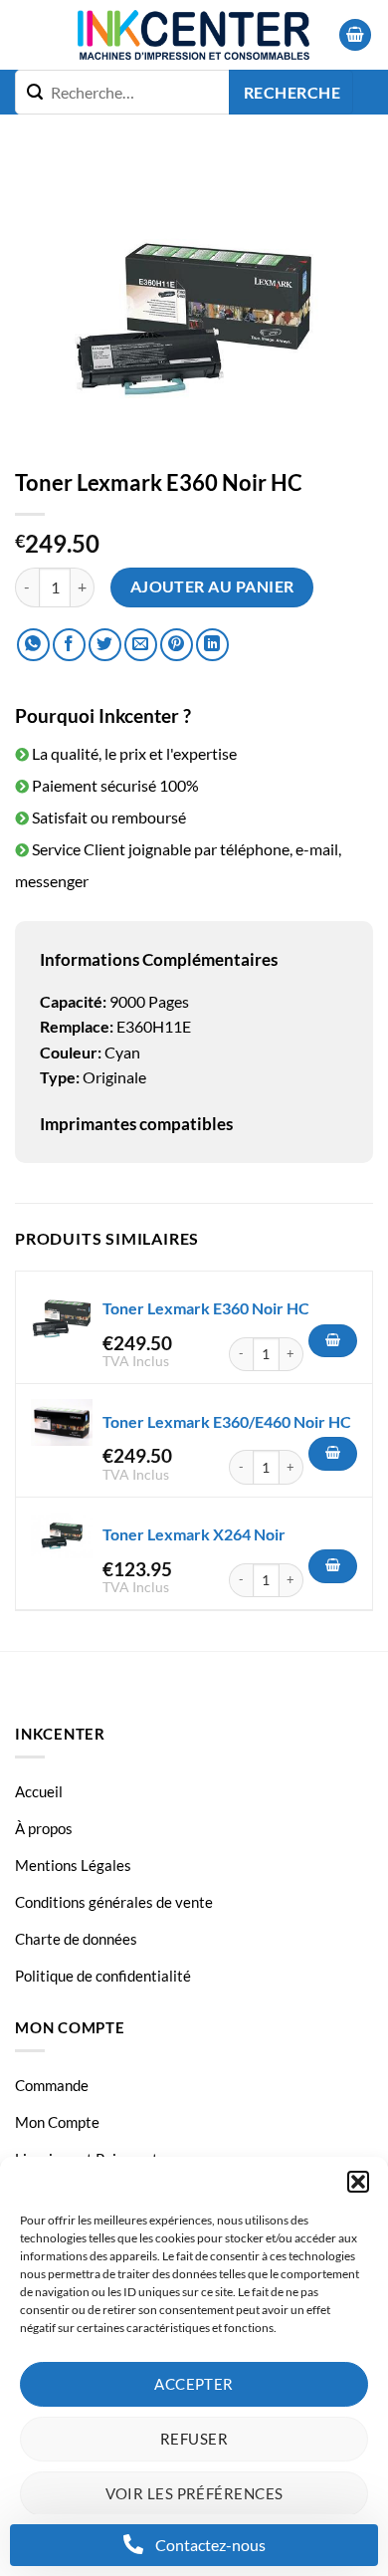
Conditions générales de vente (114, 1902)
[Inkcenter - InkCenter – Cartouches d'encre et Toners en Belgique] (194, 35)
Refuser (194, 2439)
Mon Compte (57, 2122)
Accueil (39, 1791)
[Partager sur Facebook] (69, 645)
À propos (44, 1828)
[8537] (333, 1454)
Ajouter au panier (212, 586)
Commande (52, 2085)
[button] (358, 2182)
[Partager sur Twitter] (105, 645)
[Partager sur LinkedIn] (212, 645)
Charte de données (76, 1939)
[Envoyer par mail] (141, 645)
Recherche (292, 93)
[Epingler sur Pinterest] (177, 645)
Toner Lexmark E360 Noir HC (206, 1308)
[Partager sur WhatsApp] (33, 645)
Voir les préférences (194, 2493)
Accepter (194, 2384)
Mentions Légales (73, 1865)
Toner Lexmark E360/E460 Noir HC (227, 1421)
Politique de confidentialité (103, 1976)
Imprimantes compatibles (136, 1124)
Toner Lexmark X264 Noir (194, 1534)
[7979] (333, 1341)
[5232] (333, 1566)
